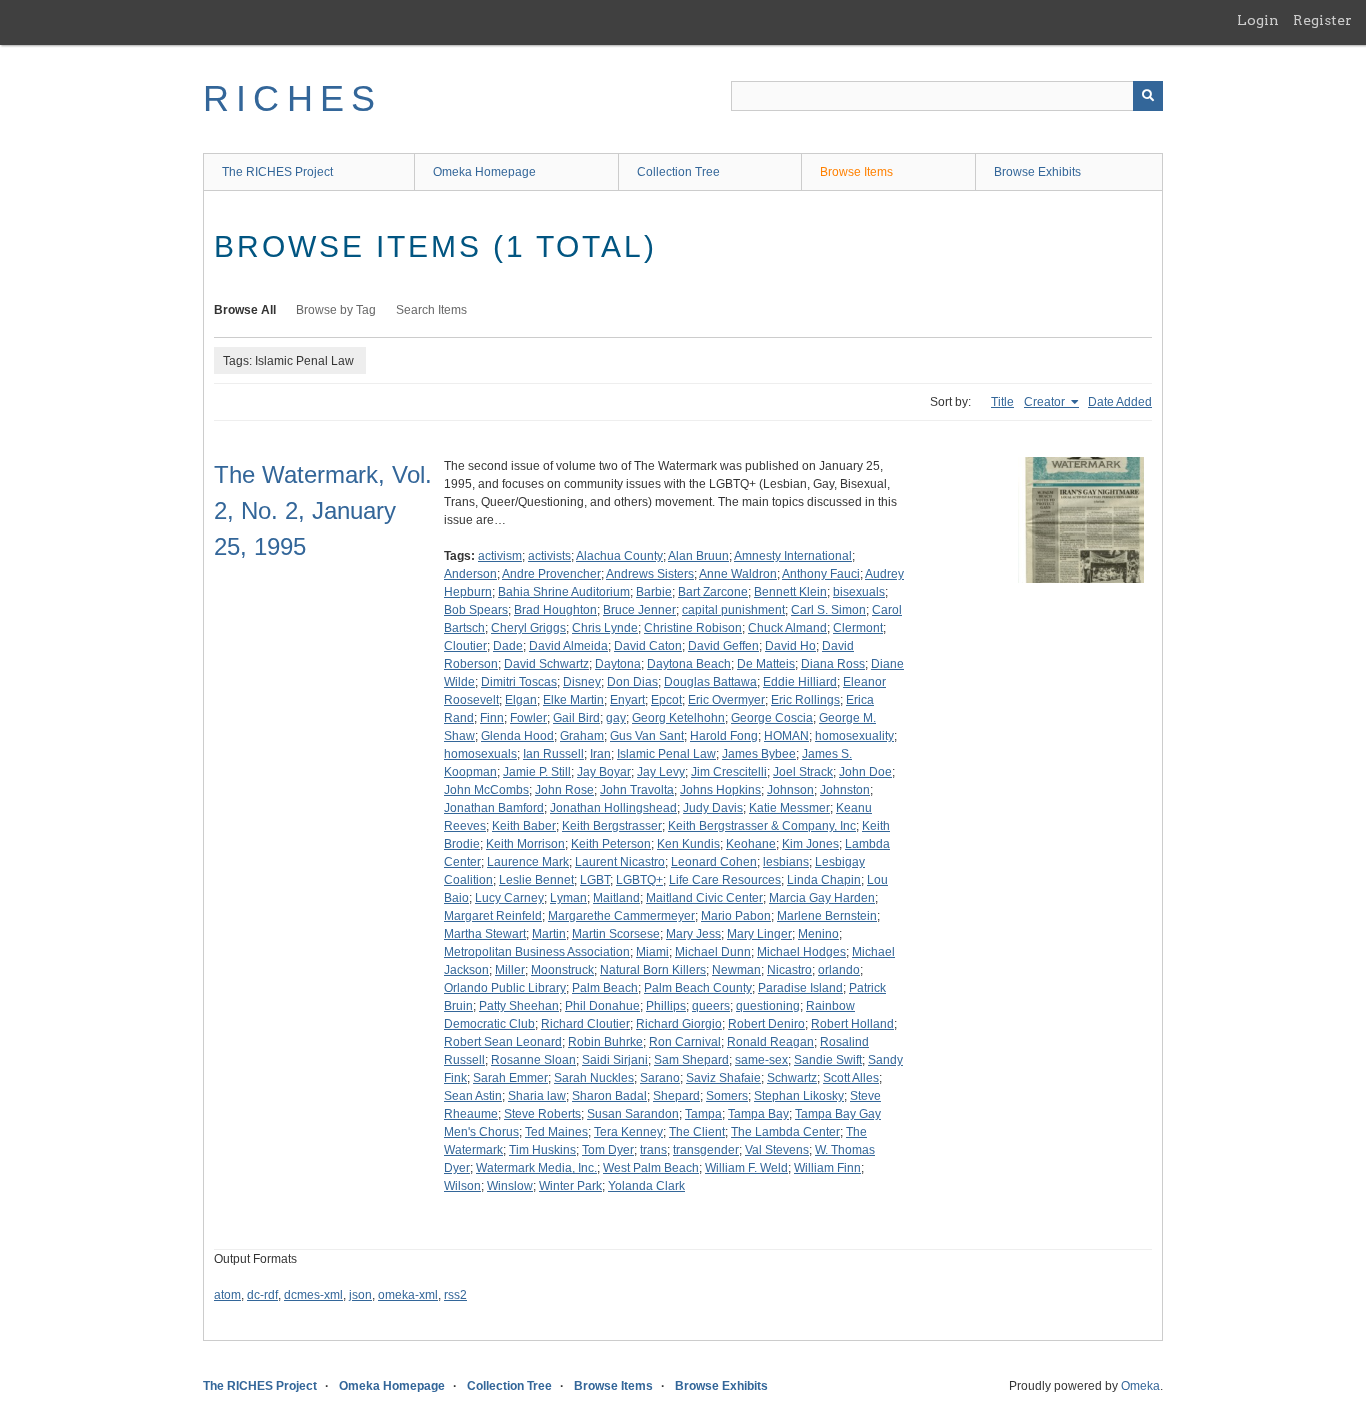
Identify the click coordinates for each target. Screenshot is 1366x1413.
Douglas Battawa (710, 682)
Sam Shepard (691, 1060)
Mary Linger (759, 934)
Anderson (470, 574)
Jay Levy (661, 772)
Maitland (616, 898)
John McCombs (486, 790)
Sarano (660, 1078)
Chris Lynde (605, 628)
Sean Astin (473, 1096)
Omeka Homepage (484, 172)
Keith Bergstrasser (612, 826)
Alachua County (619, 556)
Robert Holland (852, 1024)
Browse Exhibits (1037, 172)
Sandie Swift (828, 1060)
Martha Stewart (485, 934)
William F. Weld (746, 1168)
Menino (818, 934)
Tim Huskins (542, 1150)
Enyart (627, 700)
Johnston (845, 790)
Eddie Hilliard (800, 682)
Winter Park (570, 1186)
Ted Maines (556, 1132)
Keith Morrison (525, 844)
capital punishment (733, 610)
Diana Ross (833, 664)
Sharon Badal (609, 1096)
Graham (582, 736)
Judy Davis (713, 808)
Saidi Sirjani (615, 1060)
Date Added (1120, 402)
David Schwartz (546, 664)
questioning (768, 1006)
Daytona (618, 664)
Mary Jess (693, 934)
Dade (508, 646)
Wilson (462, 1186)
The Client (697, 1132)
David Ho (790, 646)
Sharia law (537, 1096)
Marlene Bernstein (827, 916)
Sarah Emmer (510, 1078)
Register (1322, 20)
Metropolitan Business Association (537, 952)
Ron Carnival (685, 1042)
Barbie (654, 592)
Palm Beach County (698, 988)
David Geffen (723, 646)
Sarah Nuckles (594, 1078)
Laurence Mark (528, 862)
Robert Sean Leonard (503, 1042)
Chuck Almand (787, 628)
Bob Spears (476, 610)
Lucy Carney (509, 898)
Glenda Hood (517, 736)
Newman (736, 970)
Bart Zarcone (713, 592)
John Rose (564, 790)
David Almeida (568, 646)
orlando (839, 970)
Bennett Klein (790, 592)
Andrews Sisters (650, 574)
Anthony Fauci (821, 574)
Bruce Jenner (639, 610)
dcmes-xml (313, 1295)
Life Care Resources (725, 880)
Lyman (568, 898)
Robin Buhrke (605, 1042)
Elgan (521, 700)
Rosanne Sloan (533, 1060)
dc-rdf (262, 1295)
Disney (582, 682)
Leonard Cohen (714, 862)
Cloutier (465, 646)
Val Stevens (777, 1150)
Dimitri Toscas (519, 682)
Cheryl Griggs (528, 628)
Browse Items (856, 172)
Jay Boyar (604, 772)
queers (711, 1006)
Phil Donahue (602, 1006)
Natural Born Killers (653, 970)
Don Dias (632, 682)
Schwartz (792, 1078)
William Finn (827, 1168)
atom (227, 1295)
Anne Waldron (738, 574)
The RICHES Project (277, 172)
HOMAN (786, 736)
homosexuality (854, 736)
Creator (1046, 402)
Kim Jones (810, 844)
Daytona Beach (689, 664)
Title (1002, 402)
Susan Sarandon (633, 1114)
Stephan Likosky (799, 1096)
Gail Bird (576, 718)
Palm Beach (605, 988)
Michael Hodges (801, 952)
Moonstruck (562, 970)
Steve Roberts (542, 1114)
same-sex (761, 1060)
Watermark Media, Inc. (536, 1168)
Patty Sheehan (519, 1006)
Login (1258, 20)
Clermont (858, 628)
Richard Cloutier (585, 1024)
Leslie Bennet (536, 880)
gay (616, 718)
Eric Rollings (805, 700)
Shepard (676, 1096)
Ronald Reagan (770, 1042)
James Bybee (759, 754)
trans (653, 1150)
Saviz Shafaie (723, 1078)
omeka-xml (408, 1295)
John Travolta (637, 790)
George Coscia (772, 718)
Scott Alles (851, 1078)
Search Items (431, 310)
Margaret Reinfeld (493, 916)
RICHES (292, 98)
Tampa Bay (758, 1114)
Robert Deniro (766, 1024)
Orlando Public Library (505, 988)
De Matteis (766, 664)
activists (549, 556)
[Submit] (1148, 96)
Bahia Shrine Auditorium (564, 592)
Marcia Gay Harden (822, 898)
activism (500, 556)
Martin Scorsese (616, 934)
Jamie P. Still (537, 772)
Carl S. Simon (828, 610)
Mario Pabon (736, 916)
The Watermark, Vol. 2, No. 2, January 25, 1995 (323, 510)
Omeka (1140, 1386)
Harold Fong (724, 736)
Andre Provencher (551, 574)
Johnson (790, 790)
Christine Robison (693, 628)
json (360, 1295)
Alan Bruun (698, 556)
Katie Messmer (789, 808)
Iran (600, 754)
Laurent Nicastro (620, 862)
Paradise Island (800, 988)
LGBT (595, 880)
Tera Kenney (628, 1132)
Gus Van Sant (647, 736)
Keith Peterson (611, 844)
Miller (510, 970)
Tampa (703, 1114)
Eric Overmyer (726, 700)
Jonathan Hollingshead (613, 808)
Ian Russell (553, 754)
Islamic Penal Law (666, 754)
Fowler (528, 718)
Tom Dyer (608, 1150)
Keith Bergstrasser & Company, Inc (762, 826)
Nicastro (789, 970)
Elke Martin (573, 700)
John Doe (865, 772)
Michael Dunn (713, 952)
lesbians (786, 862)
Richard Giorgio (679, 1024)
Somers (727, 1096)
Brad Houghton (555, 610)
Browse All (245, 310)
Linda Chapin (824, 880)
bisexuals (859, 592)
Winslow (510, 1186)
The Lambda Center (785, 1132)
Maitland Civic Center (704, 898)
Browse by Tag (336, 310)
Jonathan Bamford (494, 808)
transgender (706, 1150)
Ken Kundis (688, 844)
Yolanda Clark (646, 1186)
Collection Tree (678, 172)
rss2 (455, 1295)
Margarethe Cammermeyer (621, 916)
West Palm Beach (651, 1168)
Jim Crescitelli (729, 772)
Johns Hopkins (720, 790)
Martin (549, 934)
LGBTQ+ (639, 880)
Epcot (666, 700)
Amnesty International (793, 556)
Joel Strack (803, 772)
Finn (492, 718)
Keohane (751, 844)
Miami (652, 952)
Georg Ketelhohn (678, 718)
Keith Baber (524, 826)
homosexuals (480, 754)
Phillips (666, 1006)
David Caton (648, 646)
